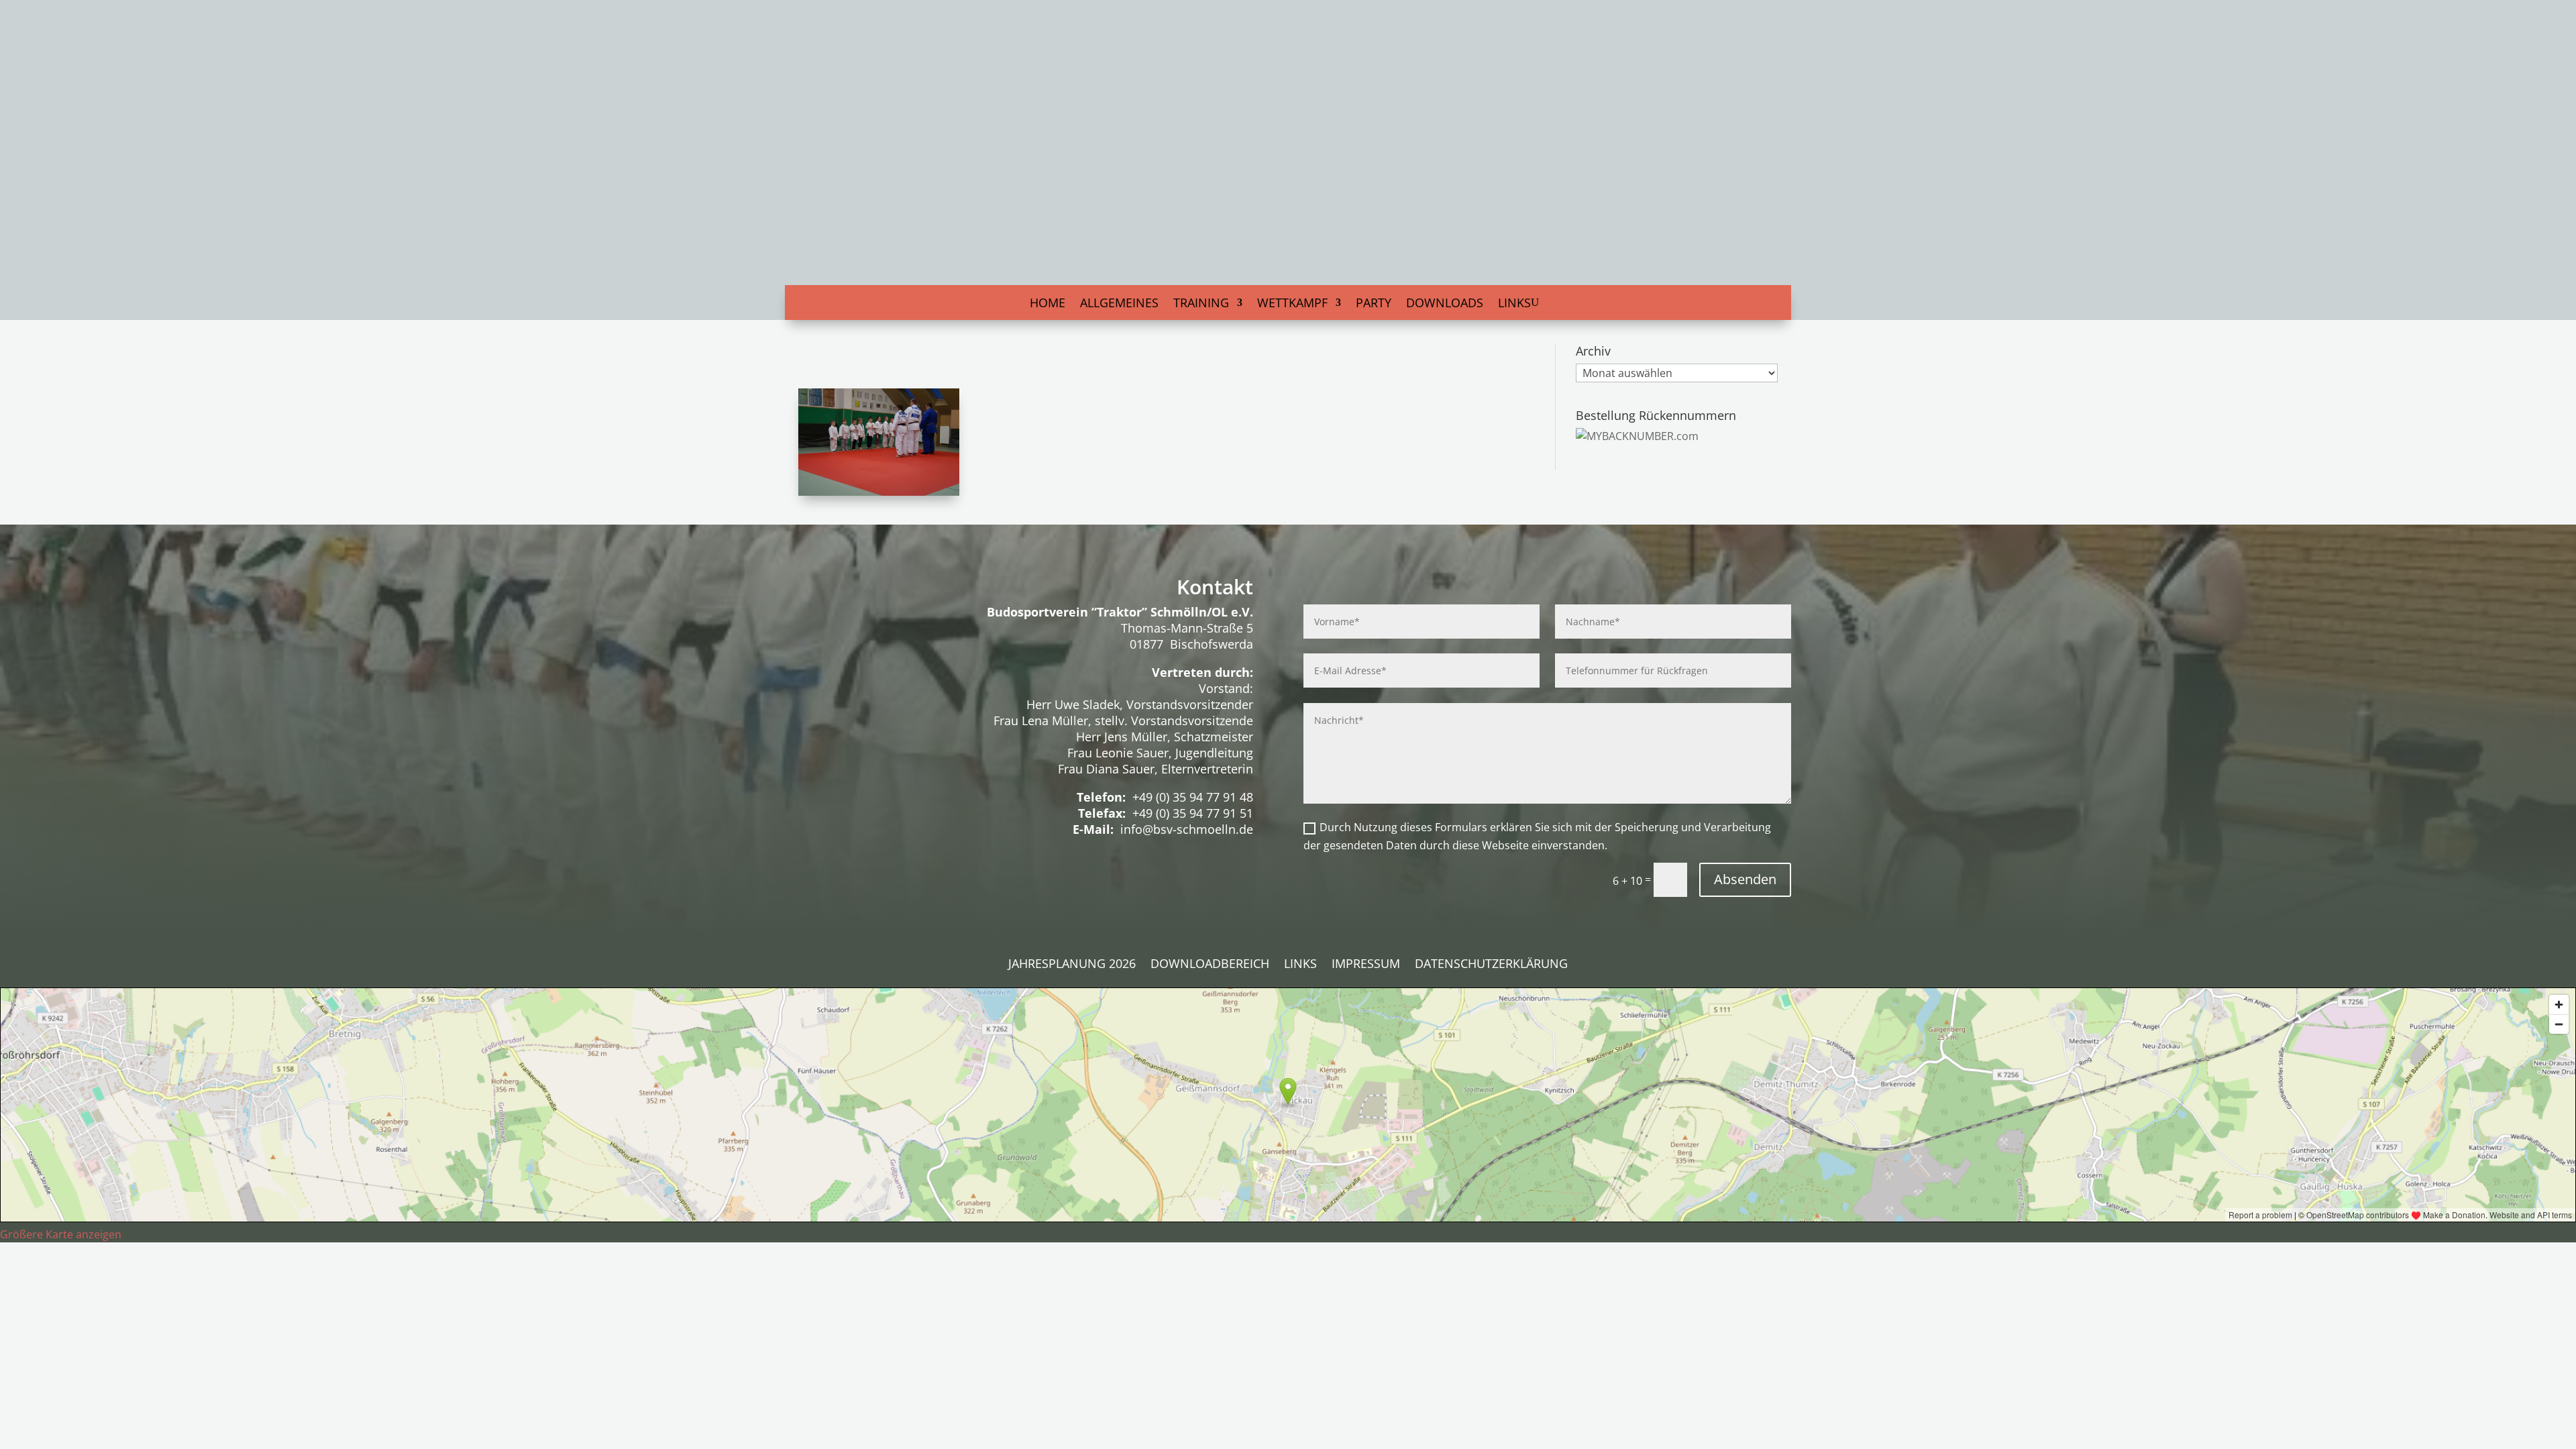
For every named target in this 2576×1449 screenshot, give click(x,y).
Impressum (1366, 965)
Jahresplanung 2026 (1072, 965)
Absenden (1745, 879)
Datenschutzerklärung (1491, 965)
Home (1048, 304)
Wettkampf (1292, 304)
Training (1201, 304)
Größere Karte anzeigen (61, 1234)
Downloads (1445, 304)
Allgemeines (1119, 304)
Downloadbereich (1210, 965)
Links (1514, 304)
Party (1374, 304)
